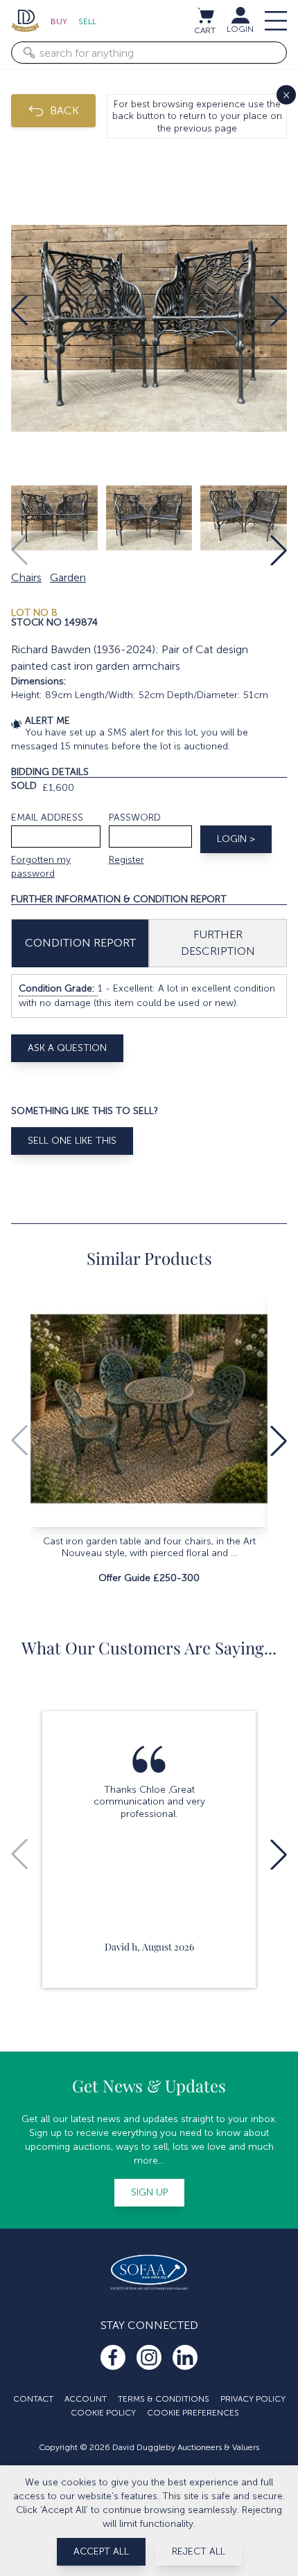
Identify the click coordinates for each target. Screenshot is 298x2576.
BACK (64, 110)
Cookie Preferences (193, 2413)
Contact (33, 2399)
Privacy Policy (253, 2399)
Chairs (26, 577)
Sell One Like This (72, 1141)
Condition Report (80, 943)
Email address (47, 817)
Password (135, 817)
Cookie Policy (103, 2413)
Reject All (199, 2551)
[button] (19, 311)
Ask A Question (67, 1048)
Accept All (101, 2551)
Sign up (149, 2192)
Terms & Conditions (164, 2399)
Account (86, 2399)
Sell (87, 21)
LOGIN (240, 29)
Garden (68, 577)
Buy (59, 21)
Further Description (218, 943)
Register (126, 860)
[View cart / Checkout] (205, 15)
